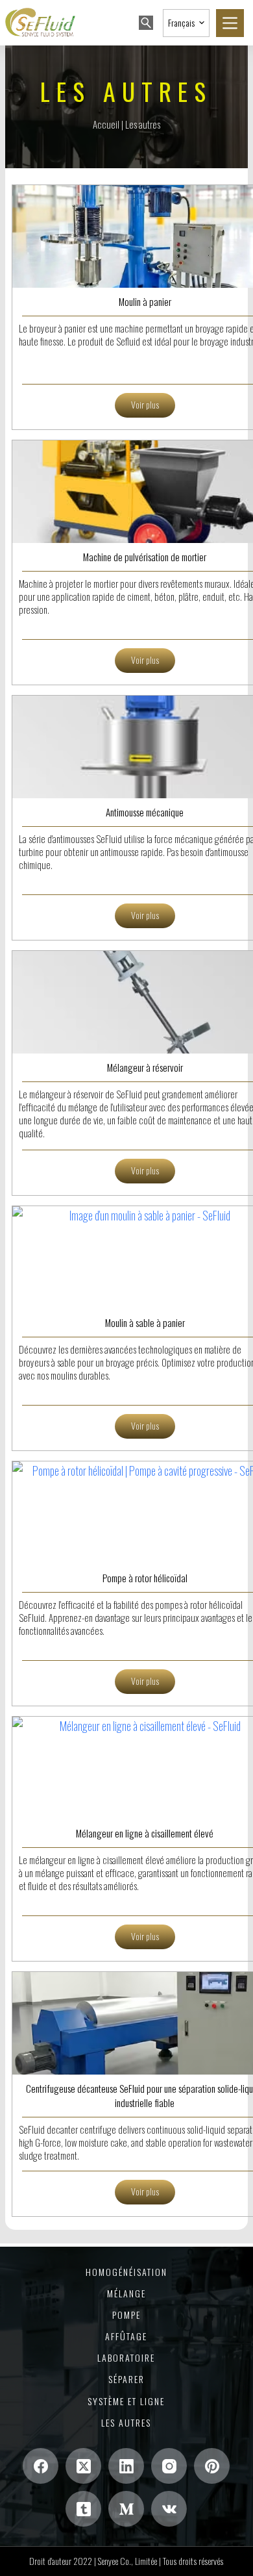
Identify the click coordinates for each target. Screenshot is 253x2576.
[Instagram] (169, 2466)
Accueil (106, 124)
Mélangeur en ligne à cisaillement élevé (145, 1833)
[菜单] (230, 23)
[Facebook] (41, 2466)
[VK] (169, 2509)
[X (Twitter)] (83, 2466)
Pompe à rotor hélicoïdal (145, 1578)
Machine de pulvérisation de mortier (145, 557)
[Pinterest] (212, 2466)
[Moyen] (126, 2509)
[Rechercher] (146, 23)
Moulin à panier (145, 301)
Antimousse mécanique (145, 812)
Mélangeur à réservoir (145, 1067)
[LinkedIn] (126, 2466)
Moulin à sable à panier (145, 1322)
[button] (186, 23)
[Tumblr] (83, 2509)
